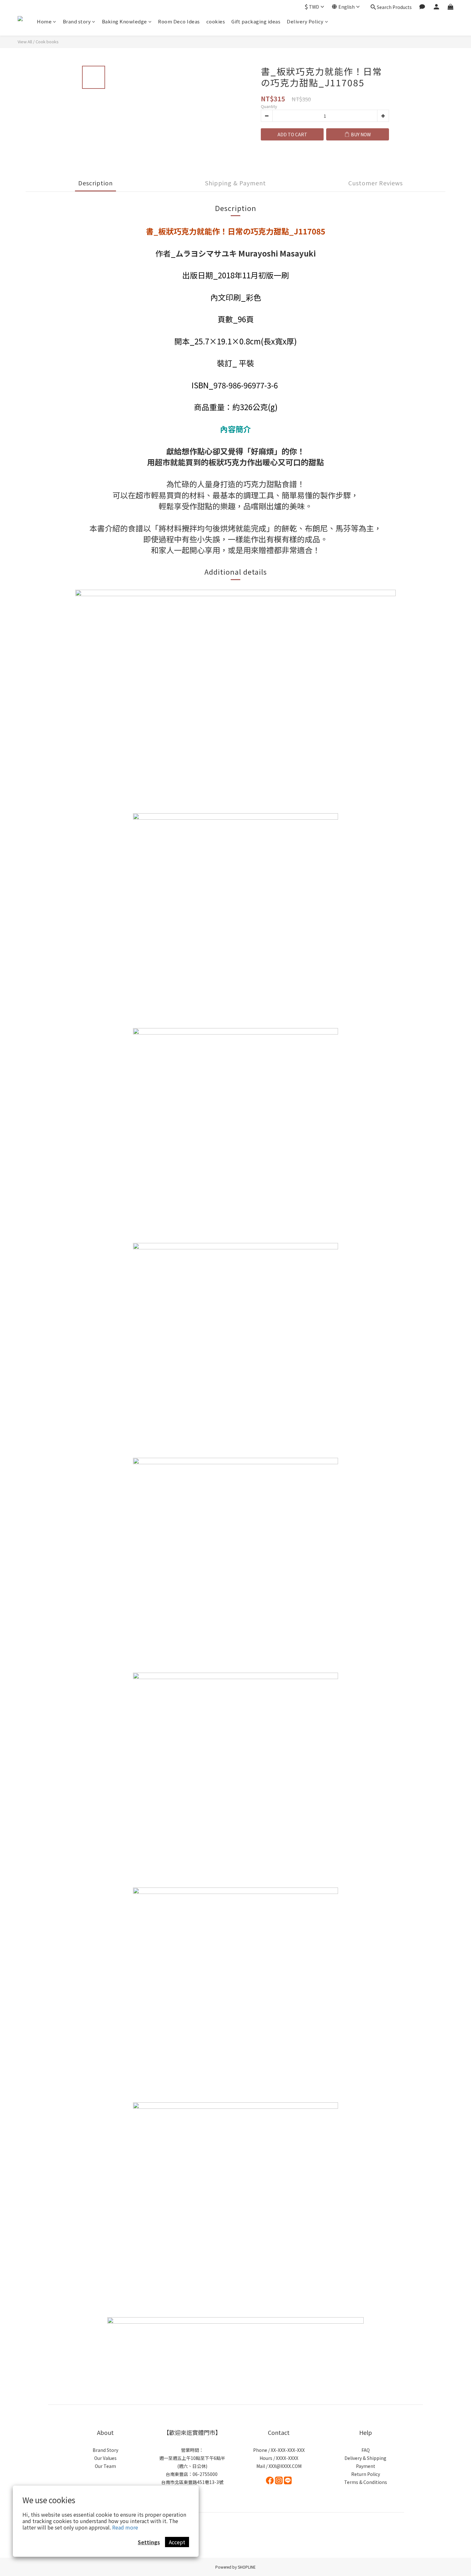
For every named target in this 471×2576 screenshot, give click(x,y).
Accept (177, 2542)
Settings (149, 2542)
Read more (125, 2527)
